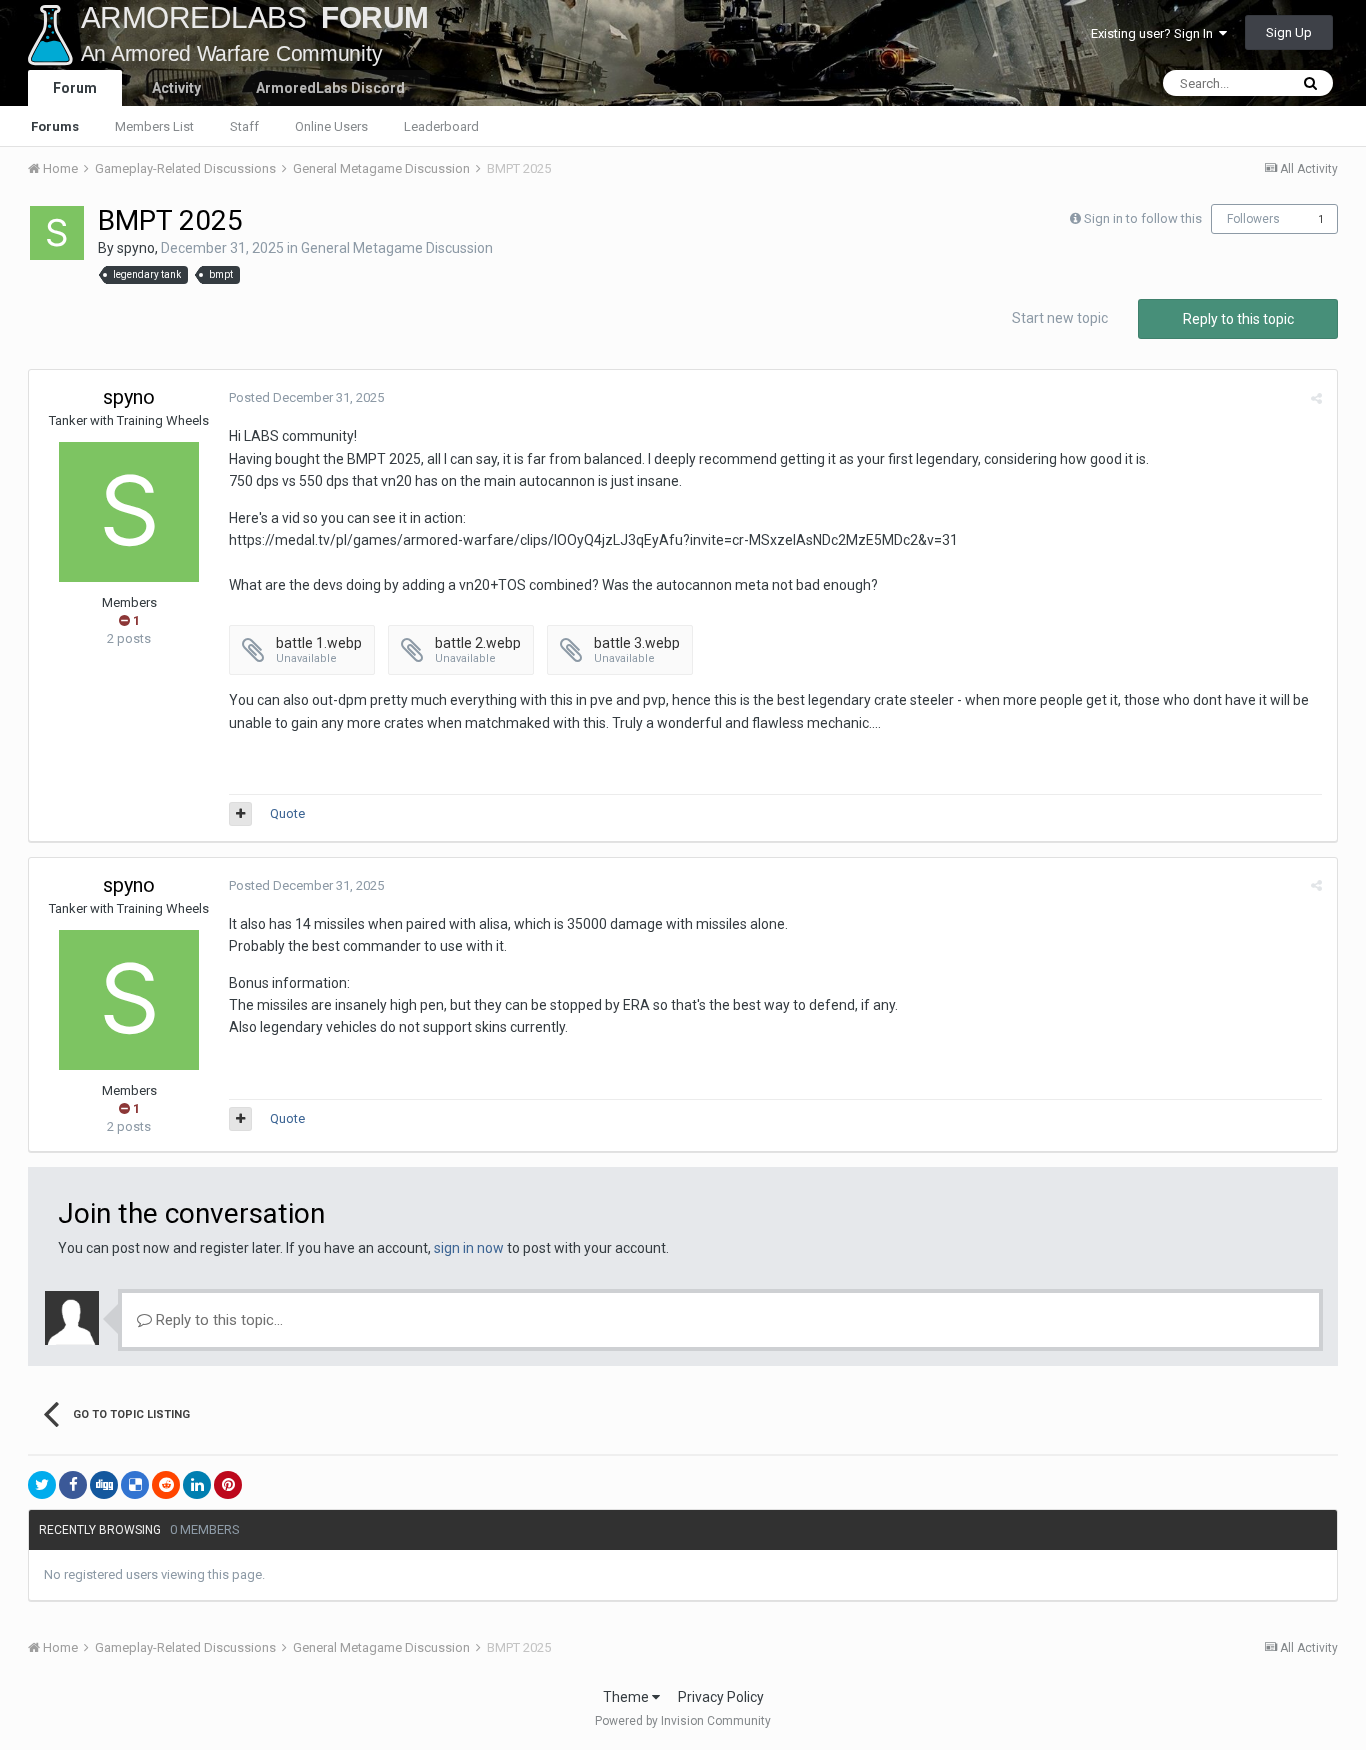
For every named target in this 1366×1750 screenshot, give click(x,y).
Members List (154, 126)
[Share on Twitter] (42, 1485)
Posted (306, 397)
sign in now (469, 1248)
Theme (627, 1697)
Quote (287, 813)
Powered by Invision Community (683, 1721)
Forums (55, 126)
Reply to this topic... (217, 1320)
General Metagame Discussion (397, 248)
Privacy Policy (721, 1697)
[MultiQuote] (240, 814)
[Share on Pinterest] (228, 1485)
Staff (244, 126)
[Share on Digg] (104, 1485)
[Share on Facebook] (73, 1485)
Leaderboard (441, 126)
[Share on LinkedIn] (197, 1485)
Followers (1253, 219)
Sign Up (1289, 32)
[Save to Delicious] (135, 1485)
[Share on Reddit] (166, 1485)
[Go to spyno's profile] (57, 233)
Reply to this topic (1238, 319)
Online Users (331, 126)
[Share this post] (1316, 398)
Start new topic (1060, 318)
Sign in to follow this (1143, 218)
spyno (136, 248)
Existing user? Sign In (1155, 33)
